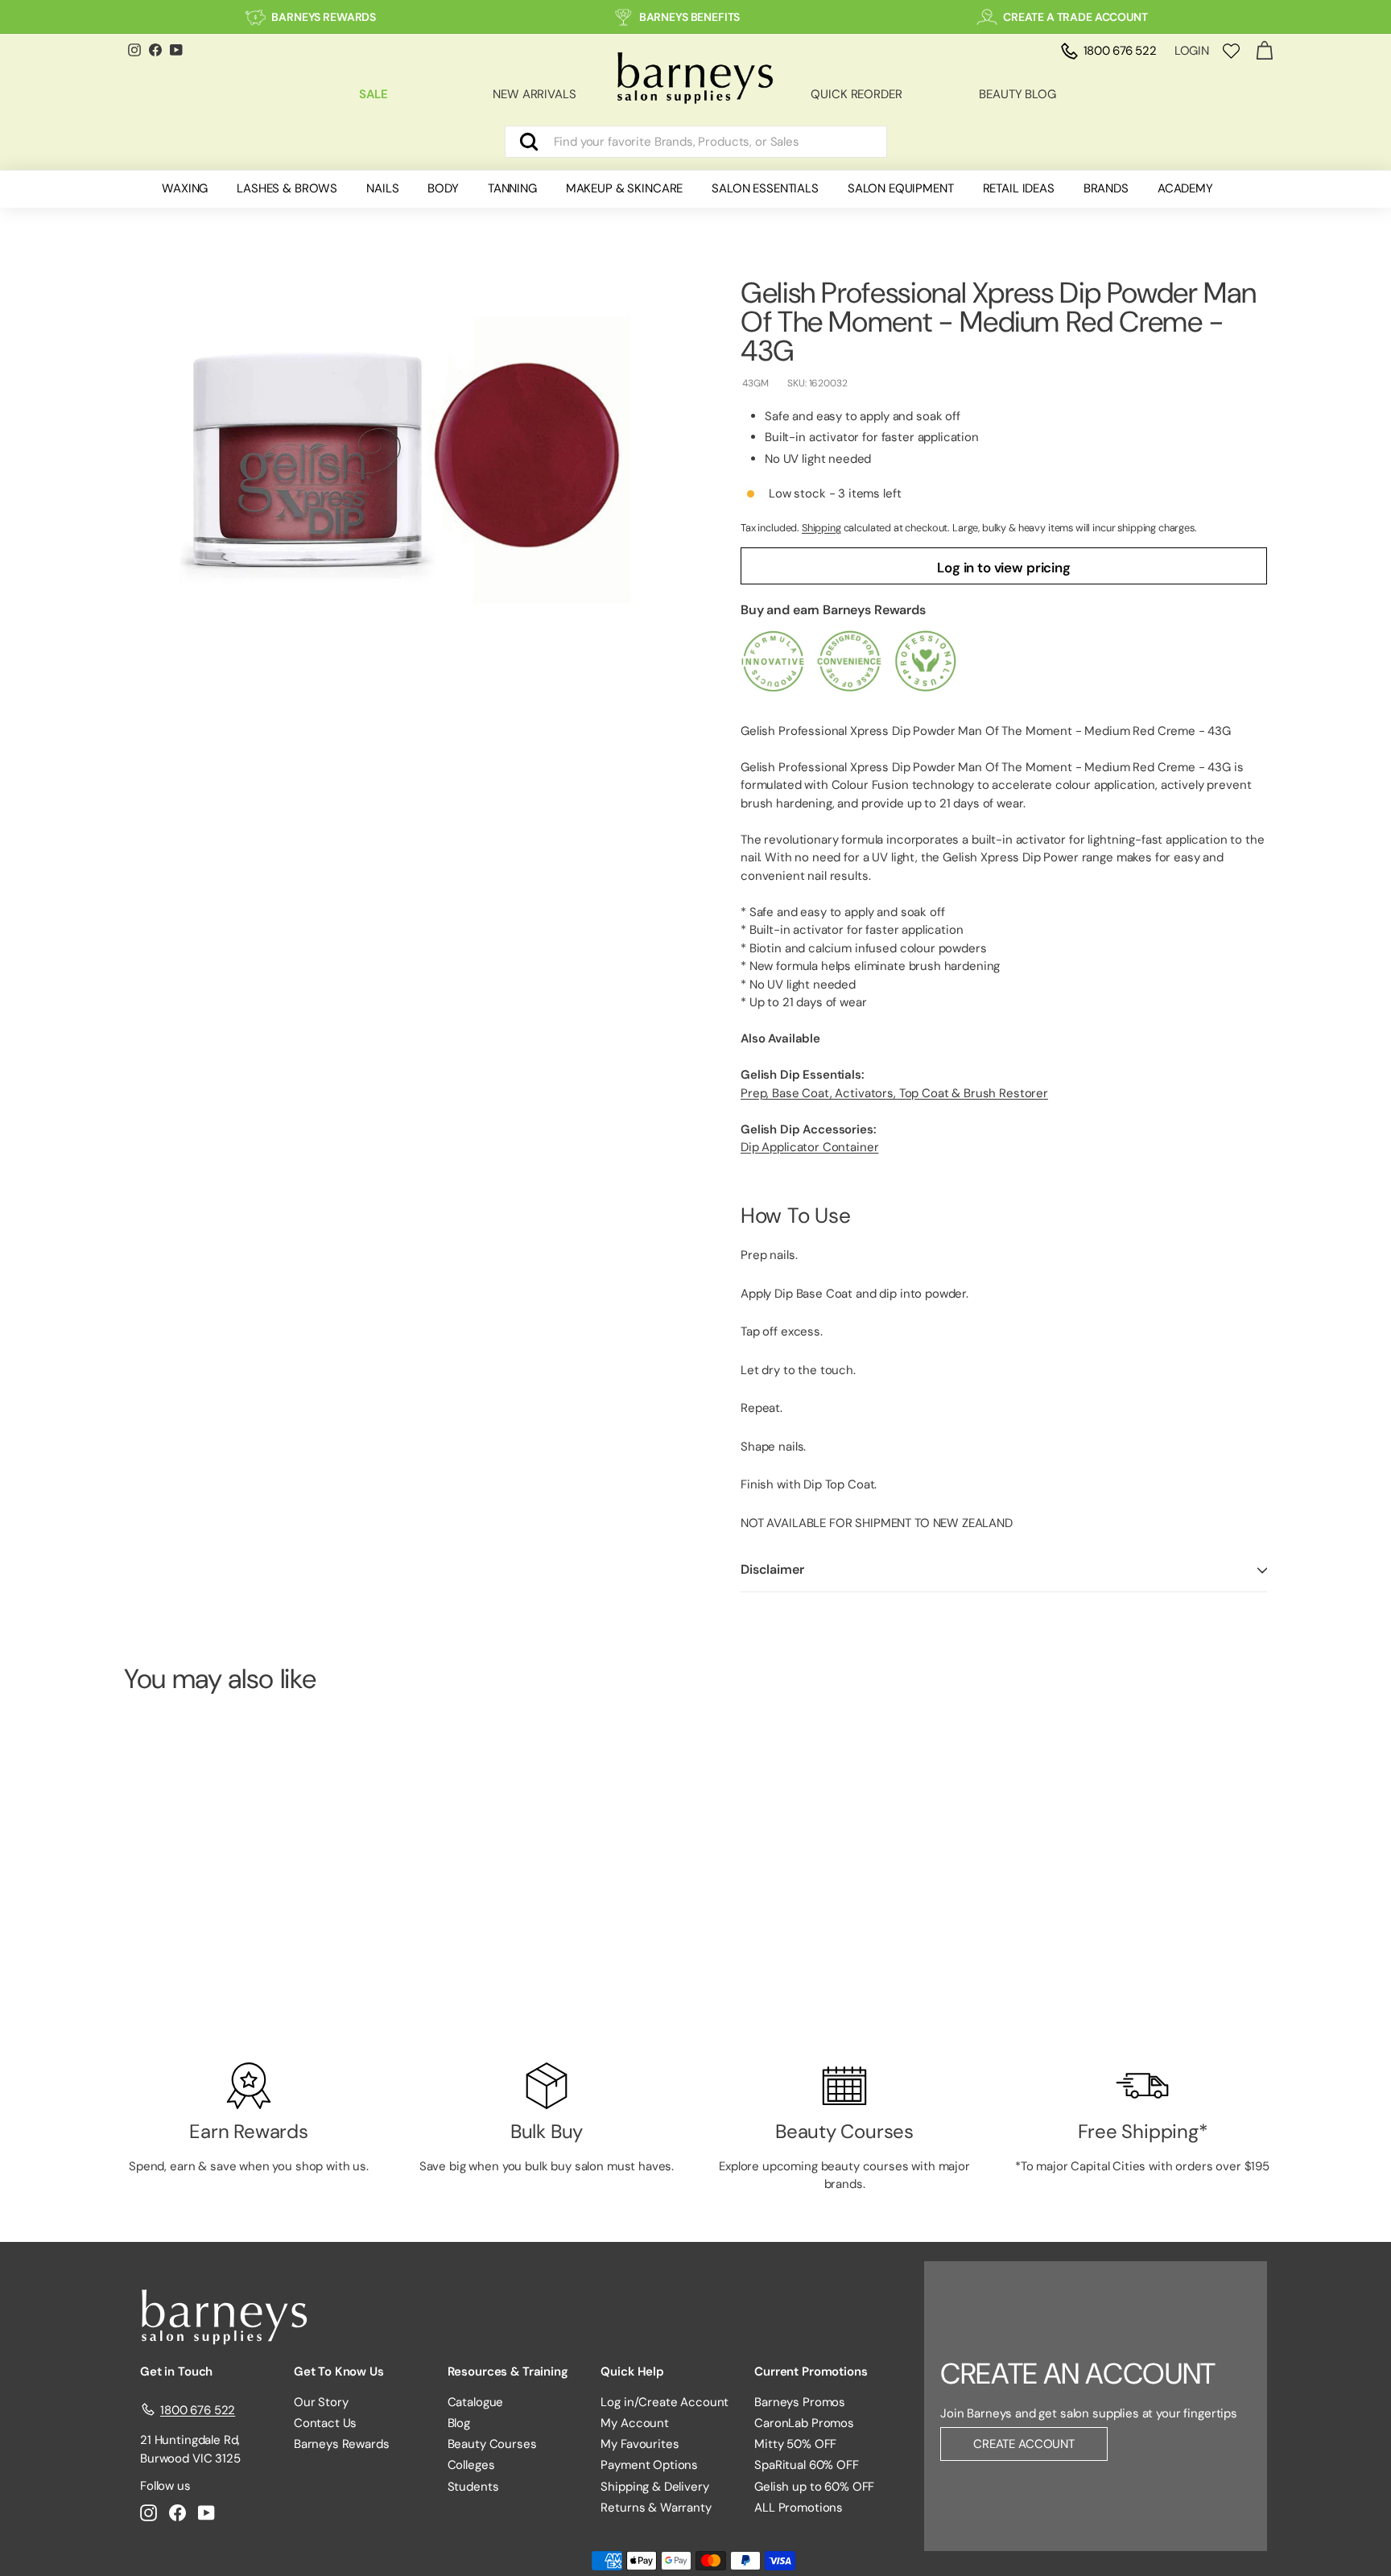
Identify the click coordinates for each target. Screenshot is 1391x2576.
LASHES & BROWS (287, 188)
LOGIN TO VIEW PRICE (212, 1986)
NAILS (382, 188)
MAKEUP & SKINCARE (624, 188)
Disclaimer (772, 1570)
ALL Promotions (799, 2508)
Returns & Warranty (656, 2508)
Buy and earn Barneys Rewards (833, 611)
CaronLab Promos (804, 2423)
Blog (459, 2423)
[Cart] (1264, 51)
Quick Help (632, 2372)
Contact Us (326, 2423)
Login (1192, 51)
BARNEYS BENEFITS (690, 17)
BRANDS (1106, 188)
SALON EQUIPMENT (901, 188)
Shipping (821, 528)
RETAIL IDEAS (1019, 188)
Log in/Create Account (665, 2402)
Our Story (321, 2402)
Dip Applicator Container (809, 1148)
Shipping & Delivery (654, 2487)
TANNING (512, 188)
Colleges (471, 2465)
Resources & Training (508, 2372)
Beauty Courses (492, 2444)
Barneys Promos (800, 2402)
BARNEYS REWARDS (324, 17)
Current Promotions (811, 2372)
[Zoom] (405, 459)
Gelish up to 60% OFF (814, 2487)
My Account (635, 2423)
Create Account (1024, 2444)
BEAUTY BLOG (1017, 94)
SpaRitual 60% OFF (806, 2465)
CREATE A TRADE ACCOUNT (1075, 17)
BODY (443, 188)
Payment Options (649, 2465)
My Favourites (640, 2444)
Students (473, 2487)
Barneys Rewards (342, 2444)
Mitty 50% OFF (795, 2444)
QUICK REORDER (856, 94)
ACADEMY (1185, 188)
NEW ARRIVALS (534, 94)
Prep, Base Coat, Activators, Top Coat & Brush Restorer (894, 1093)
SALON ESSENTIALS (765, 188)
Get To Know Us (339, 2372)
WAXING (185, 188)
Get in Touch (176, 2372)
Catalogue (476, 2402)
